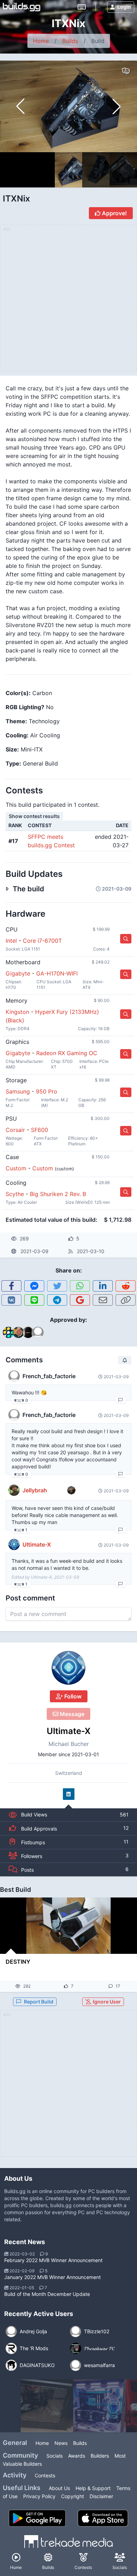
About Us (59, 2488)
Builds (70, 41)
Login (124, 7)
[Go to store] (126, 939)
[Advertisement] (68, 2088)
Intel (11, 941)
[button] (117, 106)
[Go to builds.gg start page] (22, 7)
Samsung (18, 1091)
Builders (100, 2456)
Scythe (15, 1194)
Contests (45, 2475)
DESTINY (18, 1962)
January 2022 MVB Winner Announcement (53, 2277)
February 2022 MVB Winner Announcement (53, 2260)
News (61, 2443)
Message (71, 1714)
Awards (77, 2456)
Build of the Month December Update (47, 2294)
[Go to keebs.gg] (82, 7)
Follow (72, 1696)
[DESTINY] (68, 1926)
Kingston (17, 1012)
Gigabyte (18, 973)
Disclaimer (101, 2496)
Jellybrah (35, 1490)
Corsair (15, 1130)
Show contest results (34, 816)
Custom (16, 1168)
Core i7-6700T (42, 941)
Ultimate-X (69, 1731)
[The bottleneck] (47, 2406)
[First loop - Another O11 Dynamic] (100, 2406)
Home (41, 41)
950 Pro (47, 1091)
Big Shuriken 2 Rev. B (58, 1194)
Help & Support (93, 2488)
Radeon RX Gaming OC (67, 1053)
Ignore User (106, 2002)
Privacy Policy (39, 2496)
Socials (54, 2456)
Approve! (114, 213)
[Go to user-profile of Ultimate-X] (68, 1668)
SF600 (40, 1130)
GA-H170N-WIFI (57, 973)
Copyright (73, 2496)
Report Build (39, 2002)
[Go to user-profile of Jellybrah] (14, 1490)
